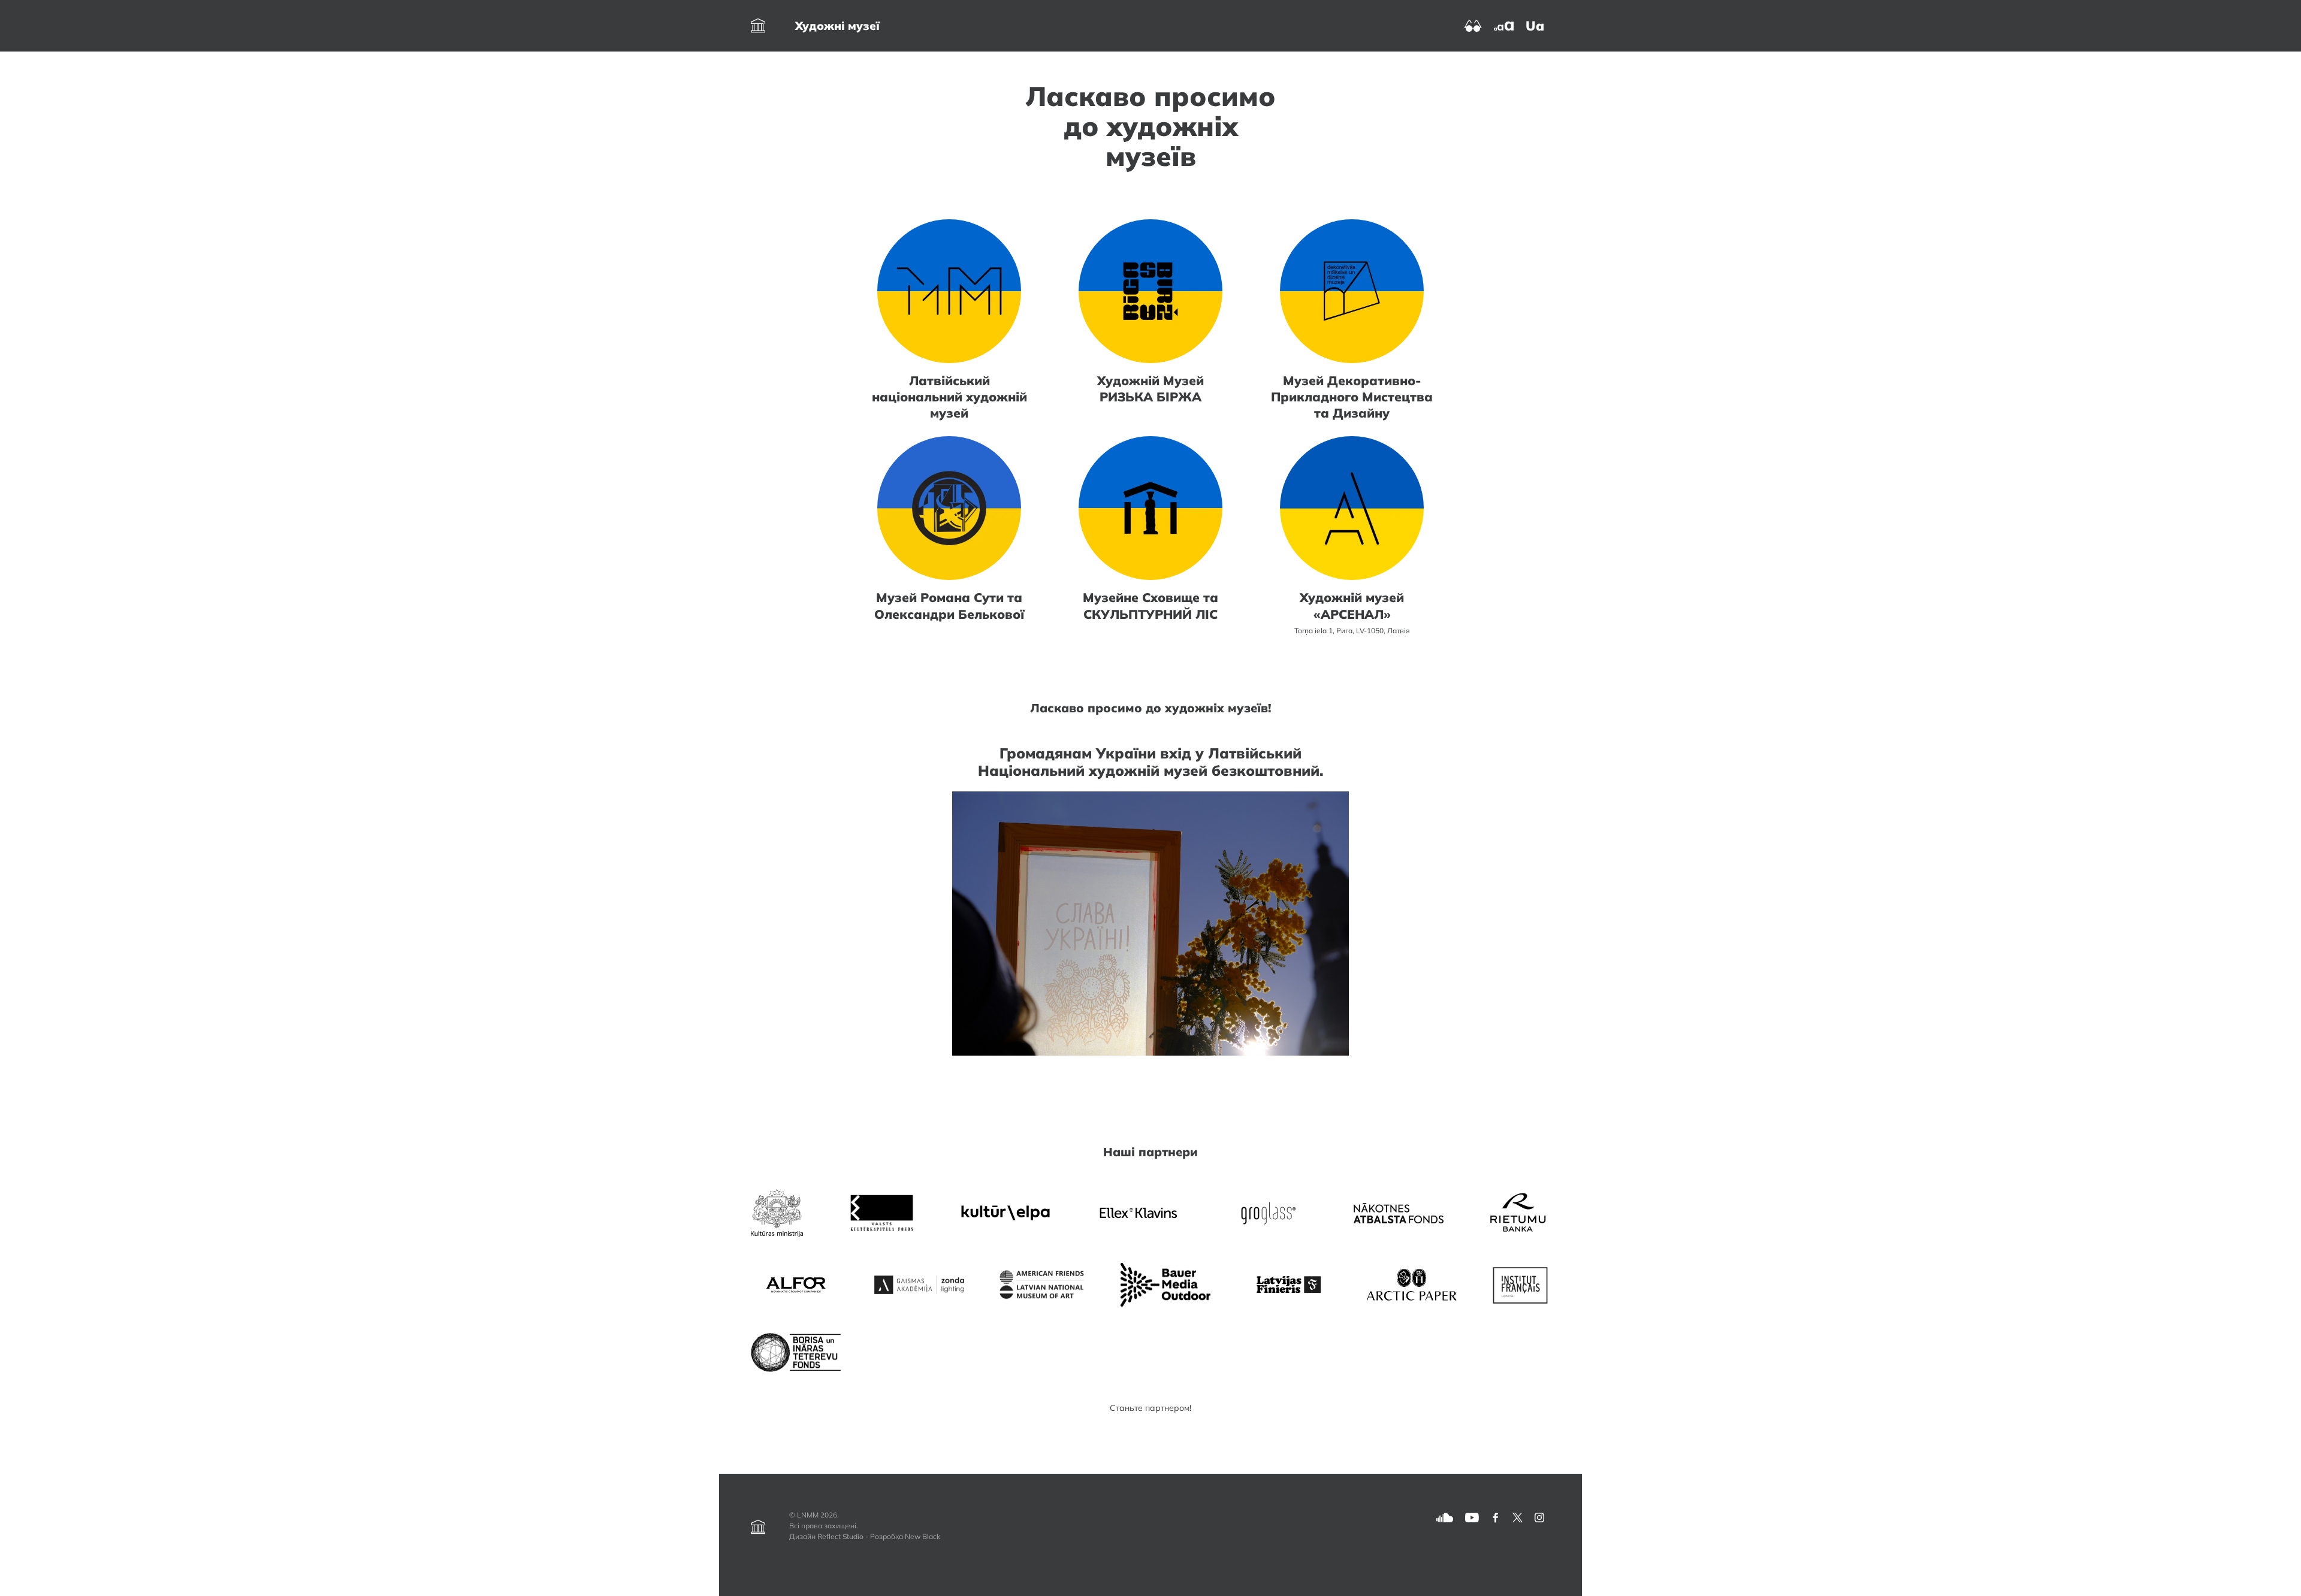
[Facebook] (1496, 1517)
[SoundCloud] (1445, 1517)
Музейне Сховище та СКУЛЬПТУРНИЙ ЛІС (1150, 605)
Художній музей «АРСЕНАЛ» (1352, 605)
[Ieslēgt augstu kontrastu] (1473, 25)
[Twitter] (1518, 1517)
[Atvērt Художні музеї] (758, 26)
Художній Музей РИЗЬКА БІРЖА (1150, 389)
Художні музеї (837, 26)
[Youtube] (1472, 1517)
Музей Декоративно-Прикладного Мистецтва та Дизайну (1352, 397)
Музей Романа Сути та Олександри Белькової (949, 605)
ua (1535, 26)
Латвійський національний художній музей (949, 397)
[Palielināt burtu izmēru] (1504, 25)
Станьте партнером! (1150, 1408)
